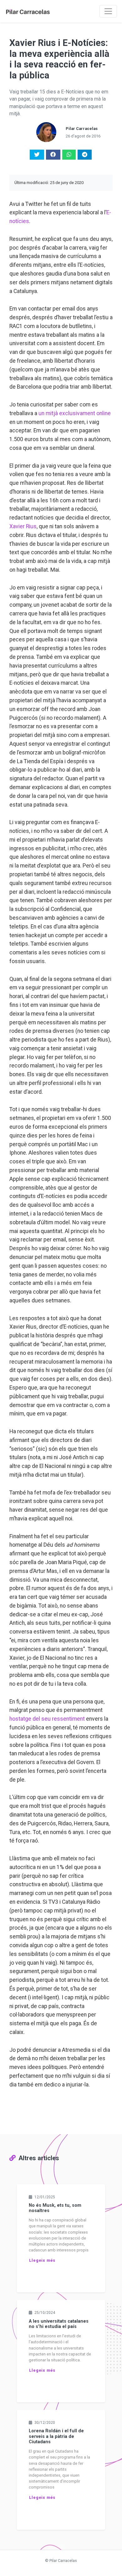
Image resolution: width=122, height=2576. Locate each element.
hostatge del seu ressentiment (47, 1719)
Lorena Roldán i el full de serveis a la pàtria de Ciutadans (56, 2436)
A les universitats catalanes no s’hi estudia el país (59, 2324)
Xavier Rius (23, 526)
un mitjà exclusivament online (75, 413)
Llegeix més (42, 2260)
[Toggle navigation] (108, 11)
